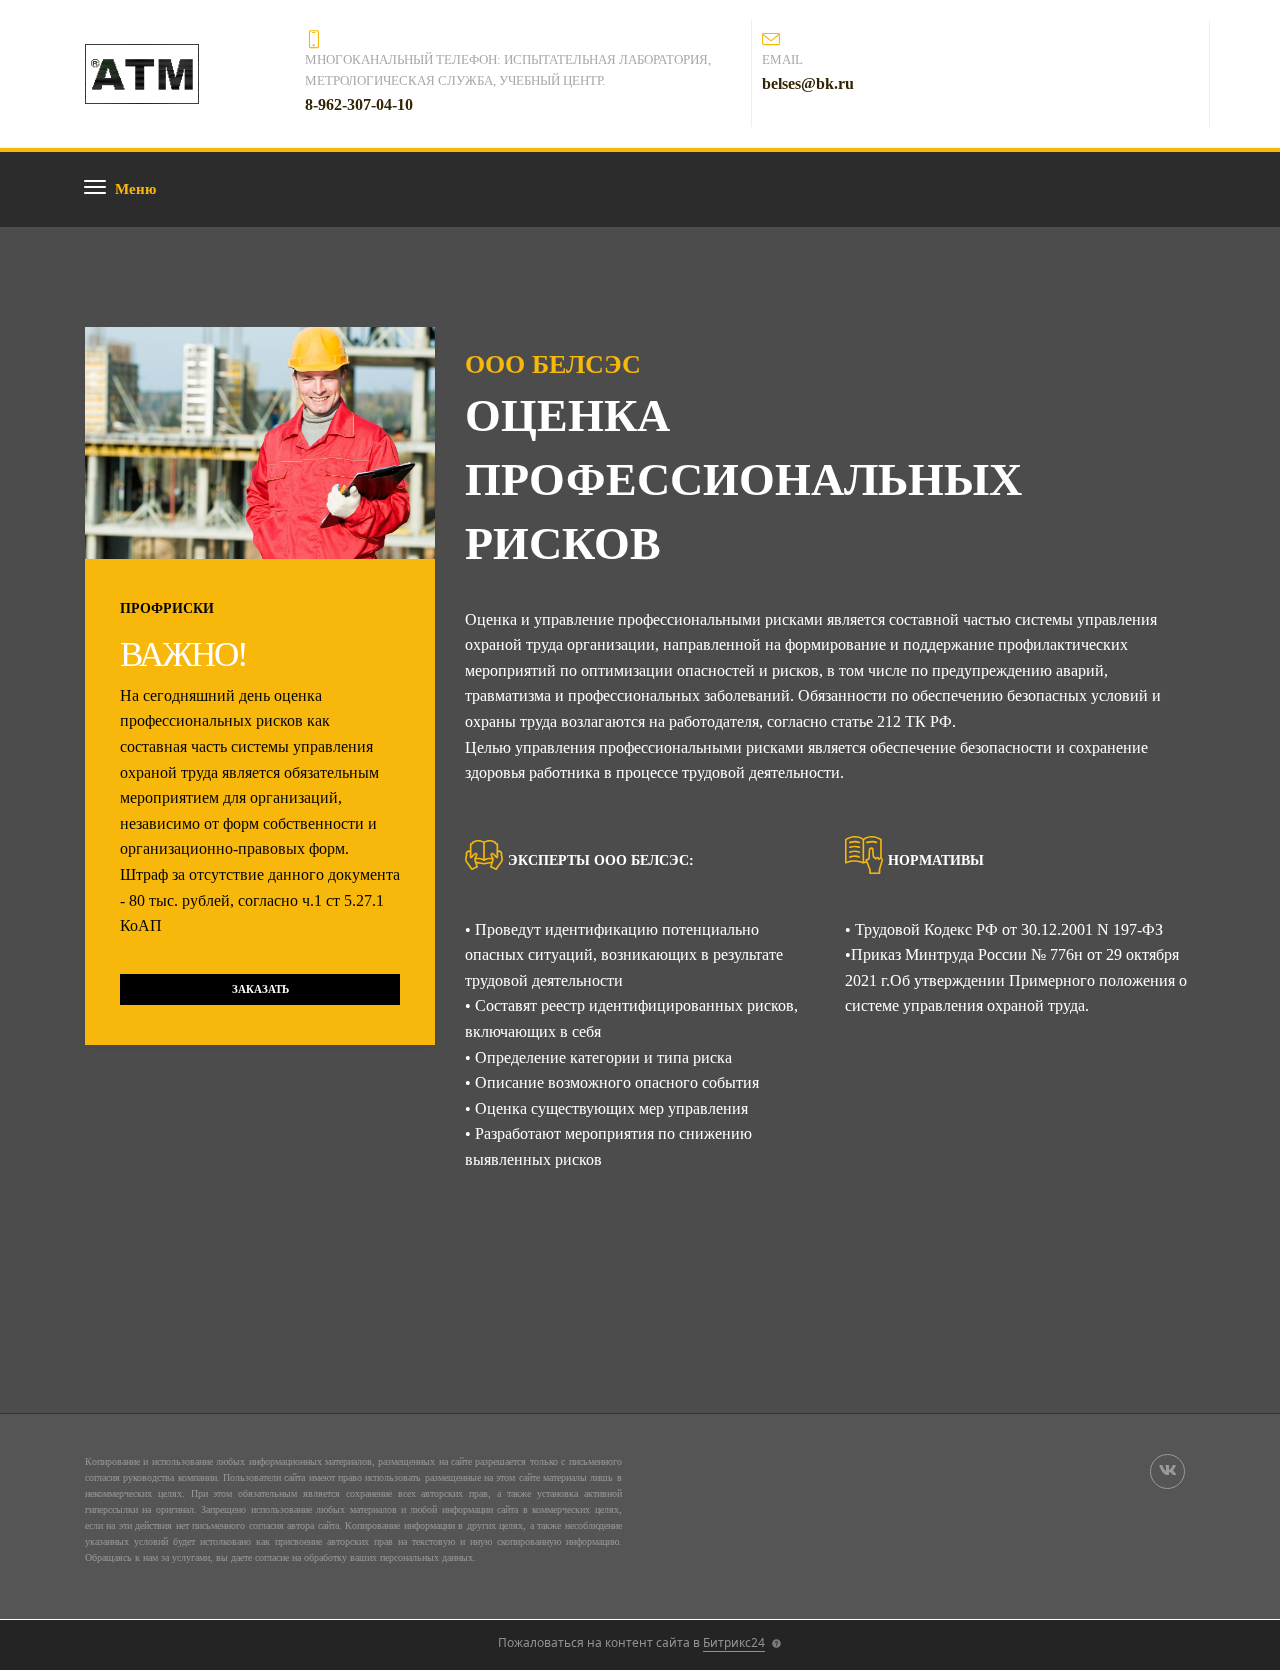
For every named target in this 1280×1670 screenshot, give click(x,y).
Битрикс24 (734, 1642)
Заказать (260, 989)
